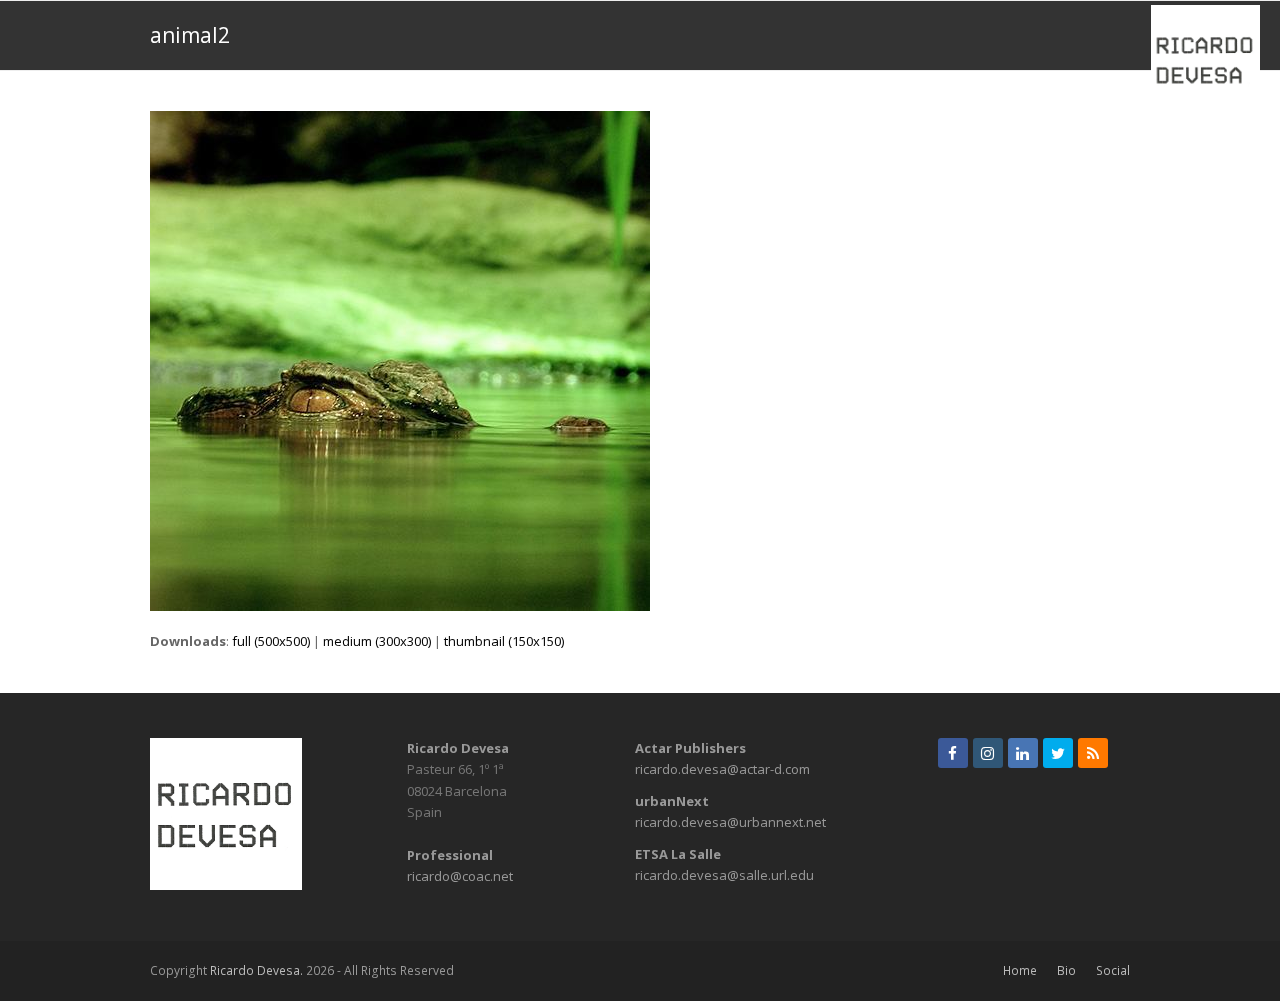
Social (1113, 970)
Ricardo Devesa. (256, 970)
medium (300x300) (377, 641)
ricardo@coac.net (460, 876)
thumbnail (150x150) (504, 641)
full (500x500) (271, 641)
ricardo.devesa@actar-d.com (722, 769)
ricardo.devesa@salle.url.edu (724, 875)
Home (1020, 970)
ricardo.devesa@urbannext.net (730, 822)
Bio (1066, 970)
